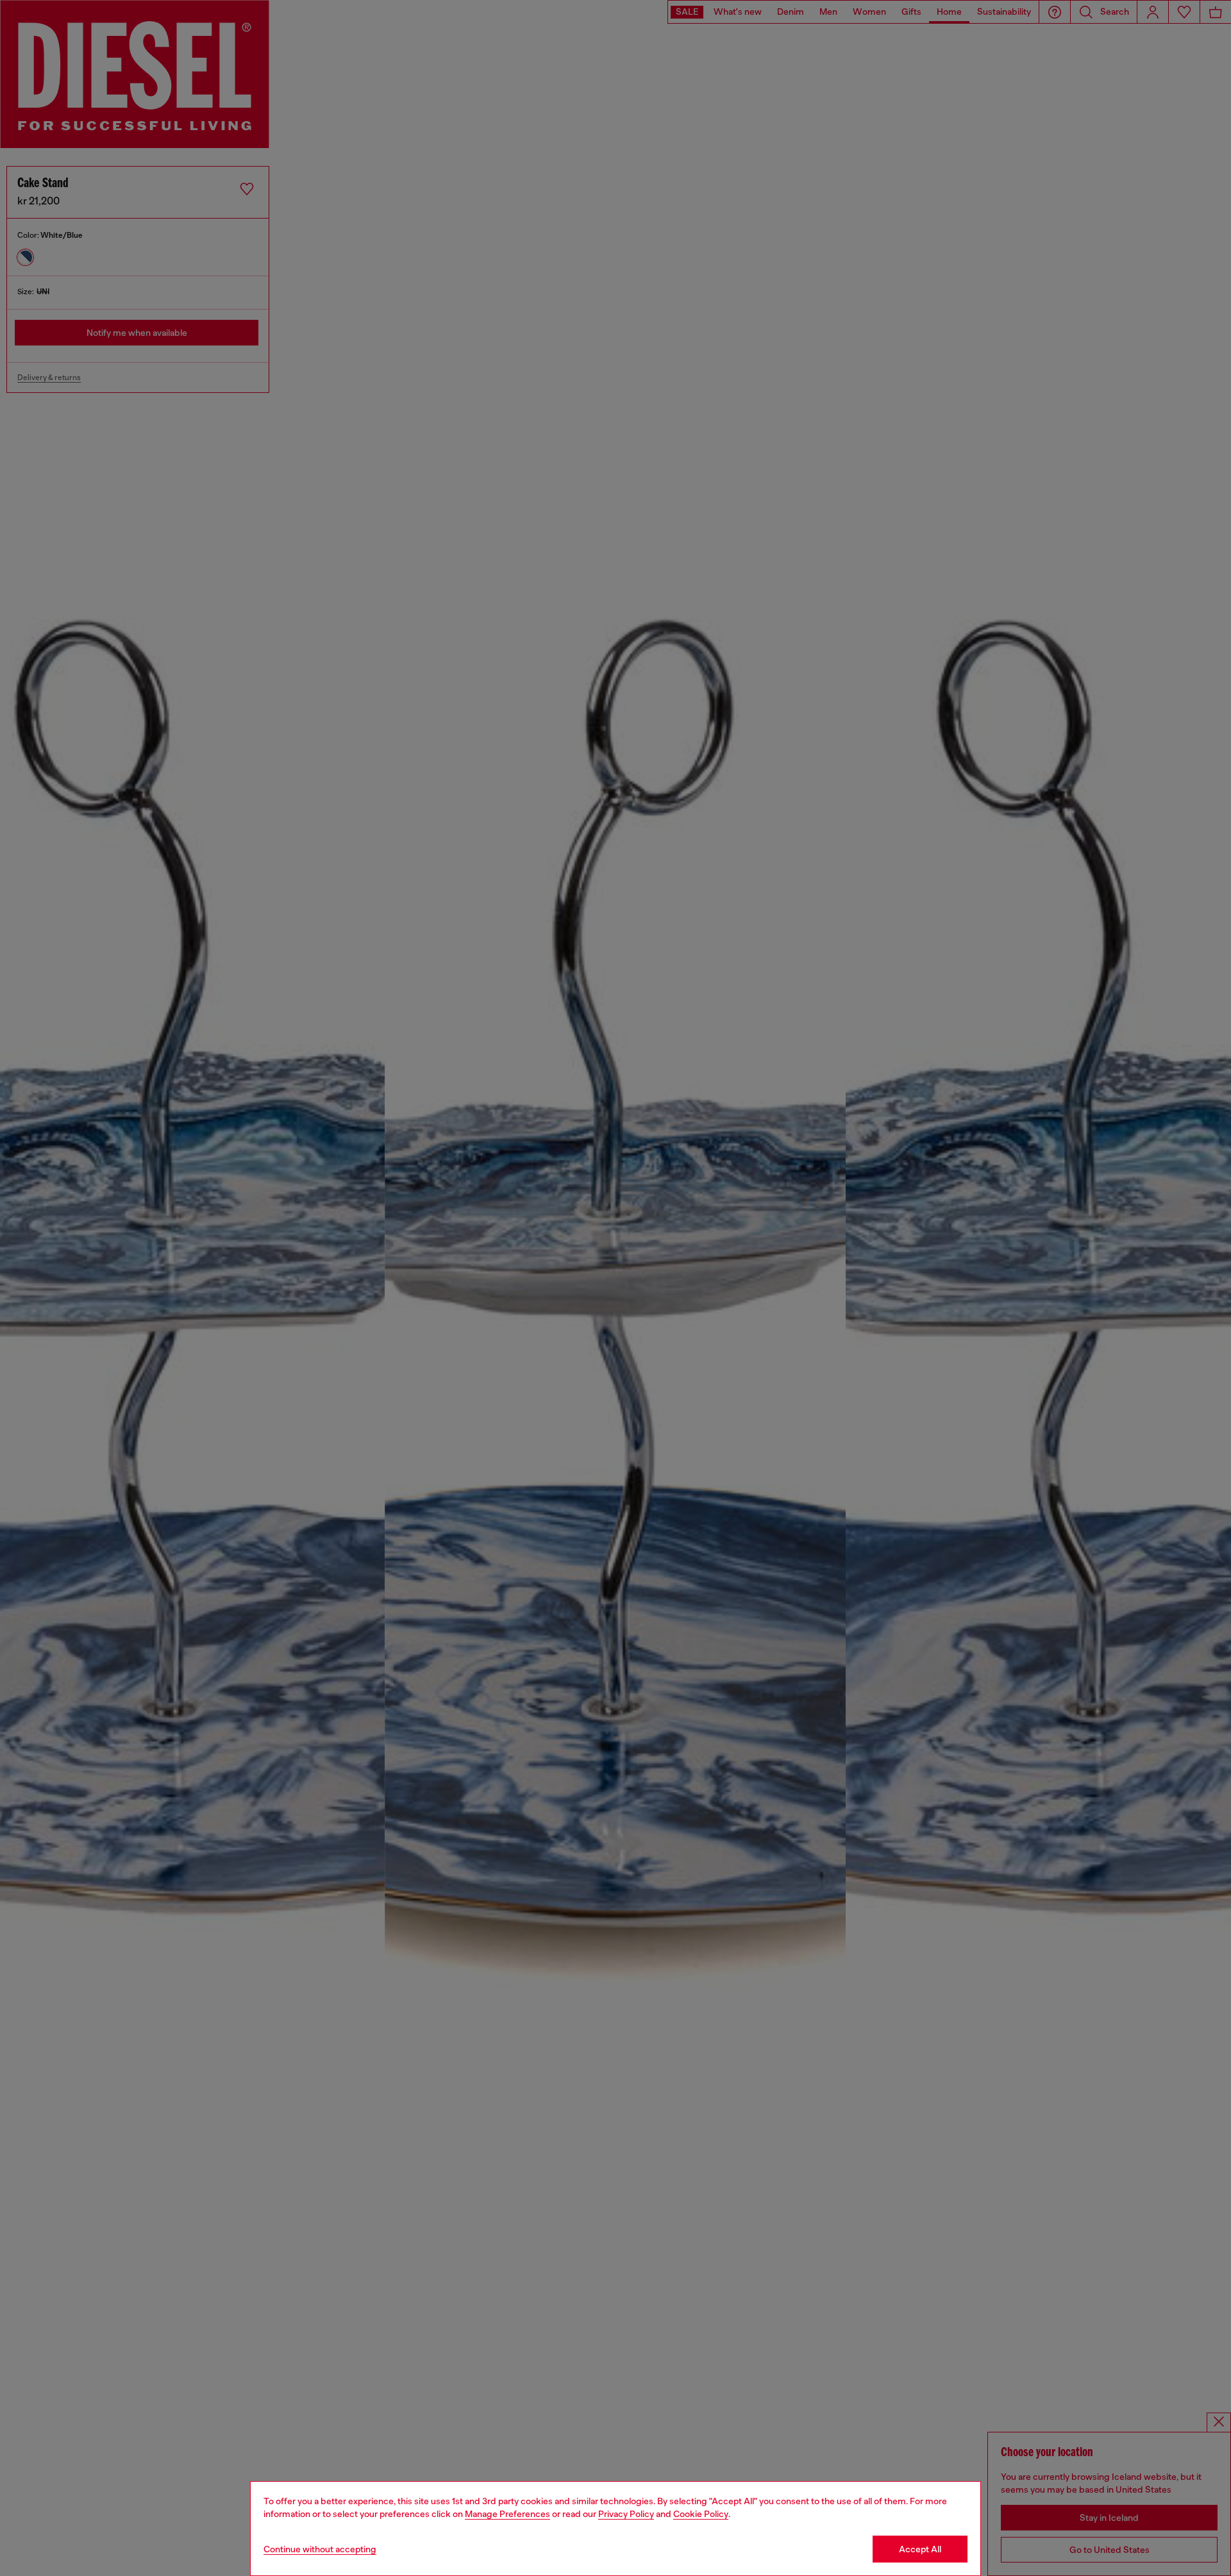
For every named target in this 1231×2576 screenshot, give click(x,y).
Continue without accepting (320, 2549)
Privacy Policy (626, 2514)
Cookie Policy (701, 2514)
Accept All (920, 2549)
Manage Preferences (507, 2514)
